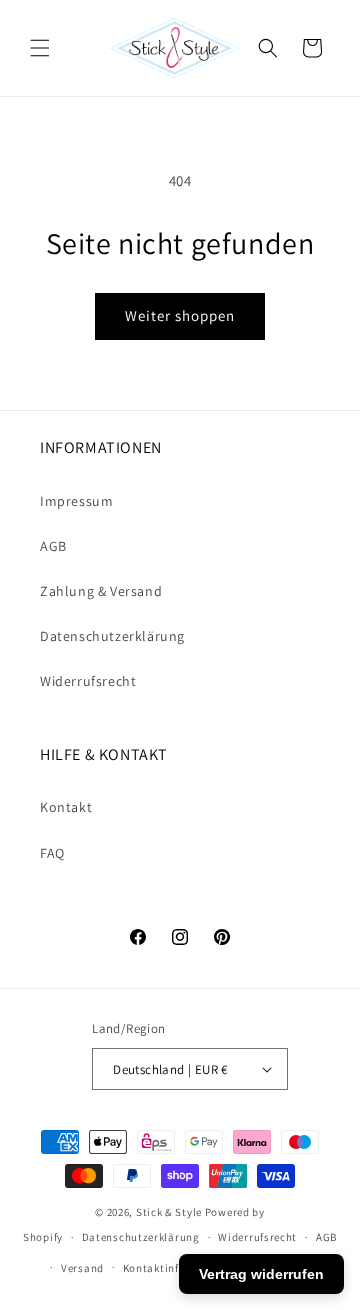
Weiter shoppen (180, 315)
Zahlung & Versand (101, 591)
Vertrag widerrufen (261, 1274)
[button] (40, 48)
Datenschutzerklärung (112, 636)
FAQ (52, 853)
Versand (82, 1268)
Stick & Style (169, 1212)
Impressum (76, 501)
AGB (53, 546)
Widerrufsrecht (88, 681)
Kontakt (66, 807)
